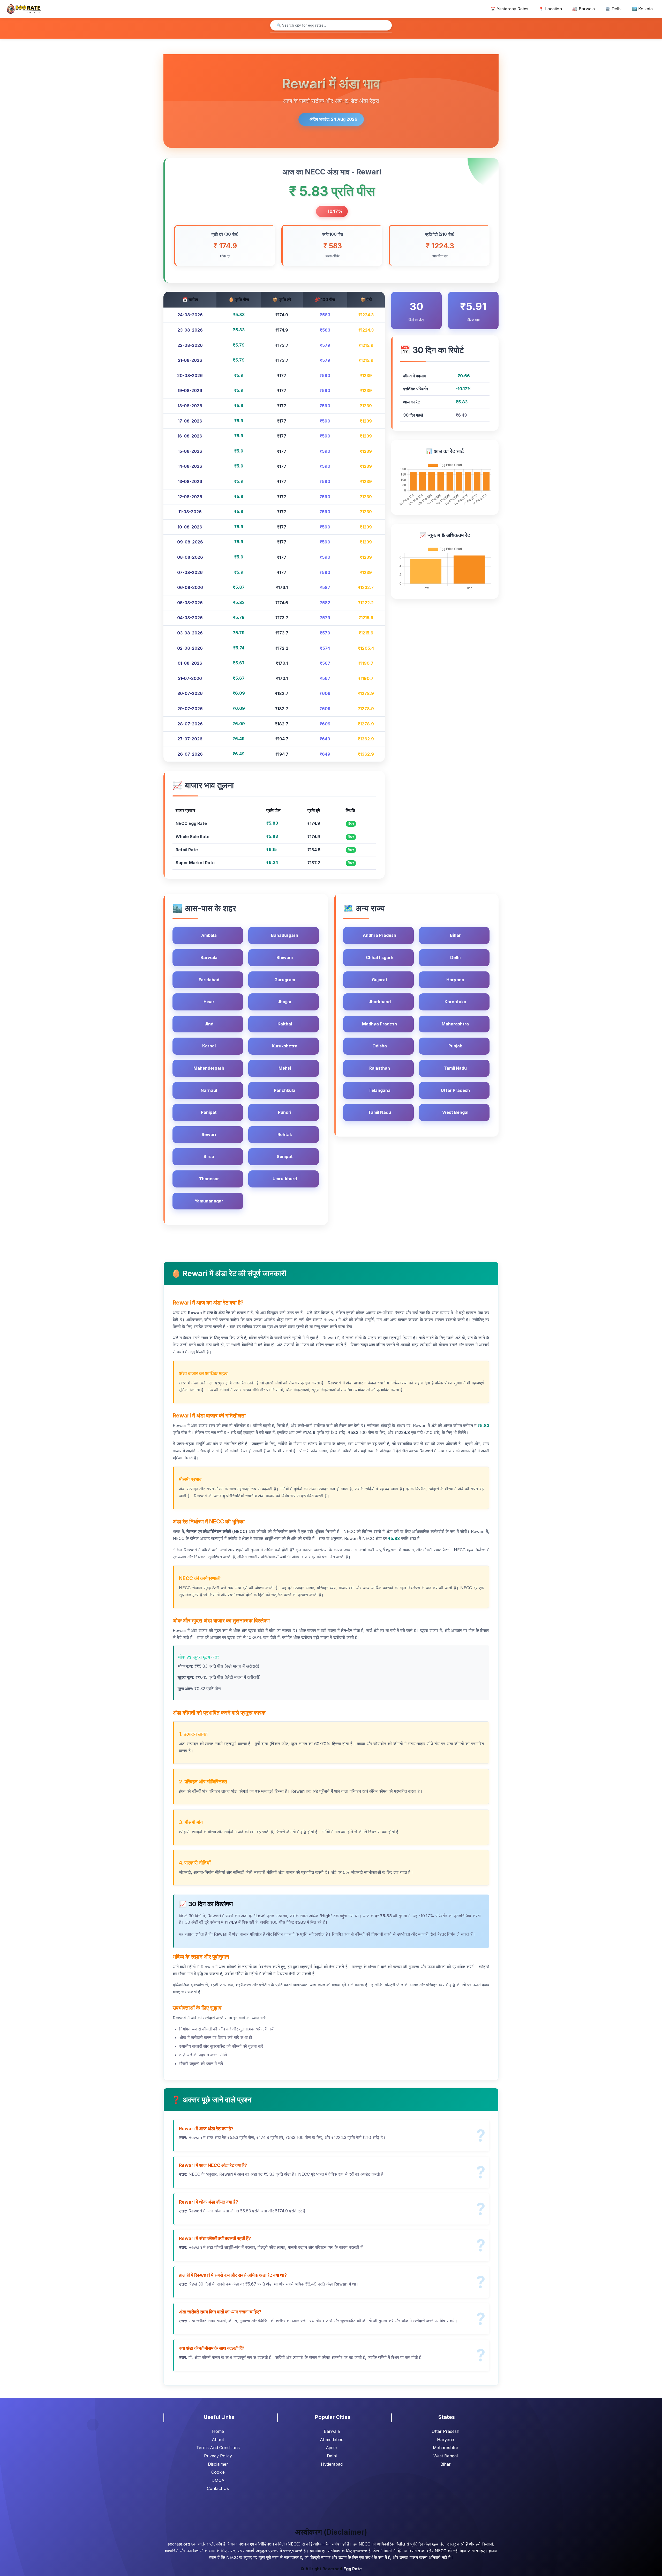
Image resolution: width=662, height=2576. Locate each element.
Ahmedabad (332, 2440)
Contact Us (218, 2488)
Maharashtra (455, 1024)
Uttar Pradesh (455, 1090)
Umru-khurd (285, 1179)
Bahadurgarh (285, 935)
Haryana (455, 980)
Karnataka (455, 1002)
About (218, 2440)
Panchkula (285, 1090)
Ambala (209, 935)
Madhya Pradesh (379, 1024)
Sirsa (209, 1156)
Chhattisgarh (380, 957)
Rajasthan (380, 1068)
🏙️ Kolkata (642, 9)
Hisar (209, 1002)
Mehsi (285, 1068)
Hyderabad (332, 2464)
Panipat (209, 1112)
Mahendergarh (209, 1068)
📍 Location (550, 9)
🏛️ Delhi (613, 9)
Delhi (455, 957)
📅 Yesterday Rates (509, 9)
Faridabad (209, 980)
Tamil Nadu (455, 1068)
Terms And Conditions (218, 2448)
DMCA (218, 2480)
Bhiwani (285, 957)
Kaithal (285, 1024)
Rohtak (285, 1134)
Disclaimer (218, 2464)
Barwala (209, 957)
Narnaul (209, 1090)
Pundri (285, 1112)
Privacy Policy (218, 2456)
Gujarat (380, 980)
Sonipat (285, 1156)
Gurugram (285, 980)
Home (218, 2431)
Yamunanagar (209, 1201)
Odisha (380, 1046)
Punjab (455, 1046)
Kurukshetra (285, 1046)
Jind (209, 1024)
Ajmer (332, 2448)
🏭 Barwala (584, 9)
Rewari (209, 1134)
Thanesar (209, 1179)
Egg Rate (353, 2569)
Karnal (209, 1046)
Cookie (218, 2472)
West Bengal (455, 1112)
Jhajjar (285, 1002)
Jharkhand (380, 1002)
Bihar (455, 935)
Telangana (379, 1090)
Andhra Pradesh (379, 935)
